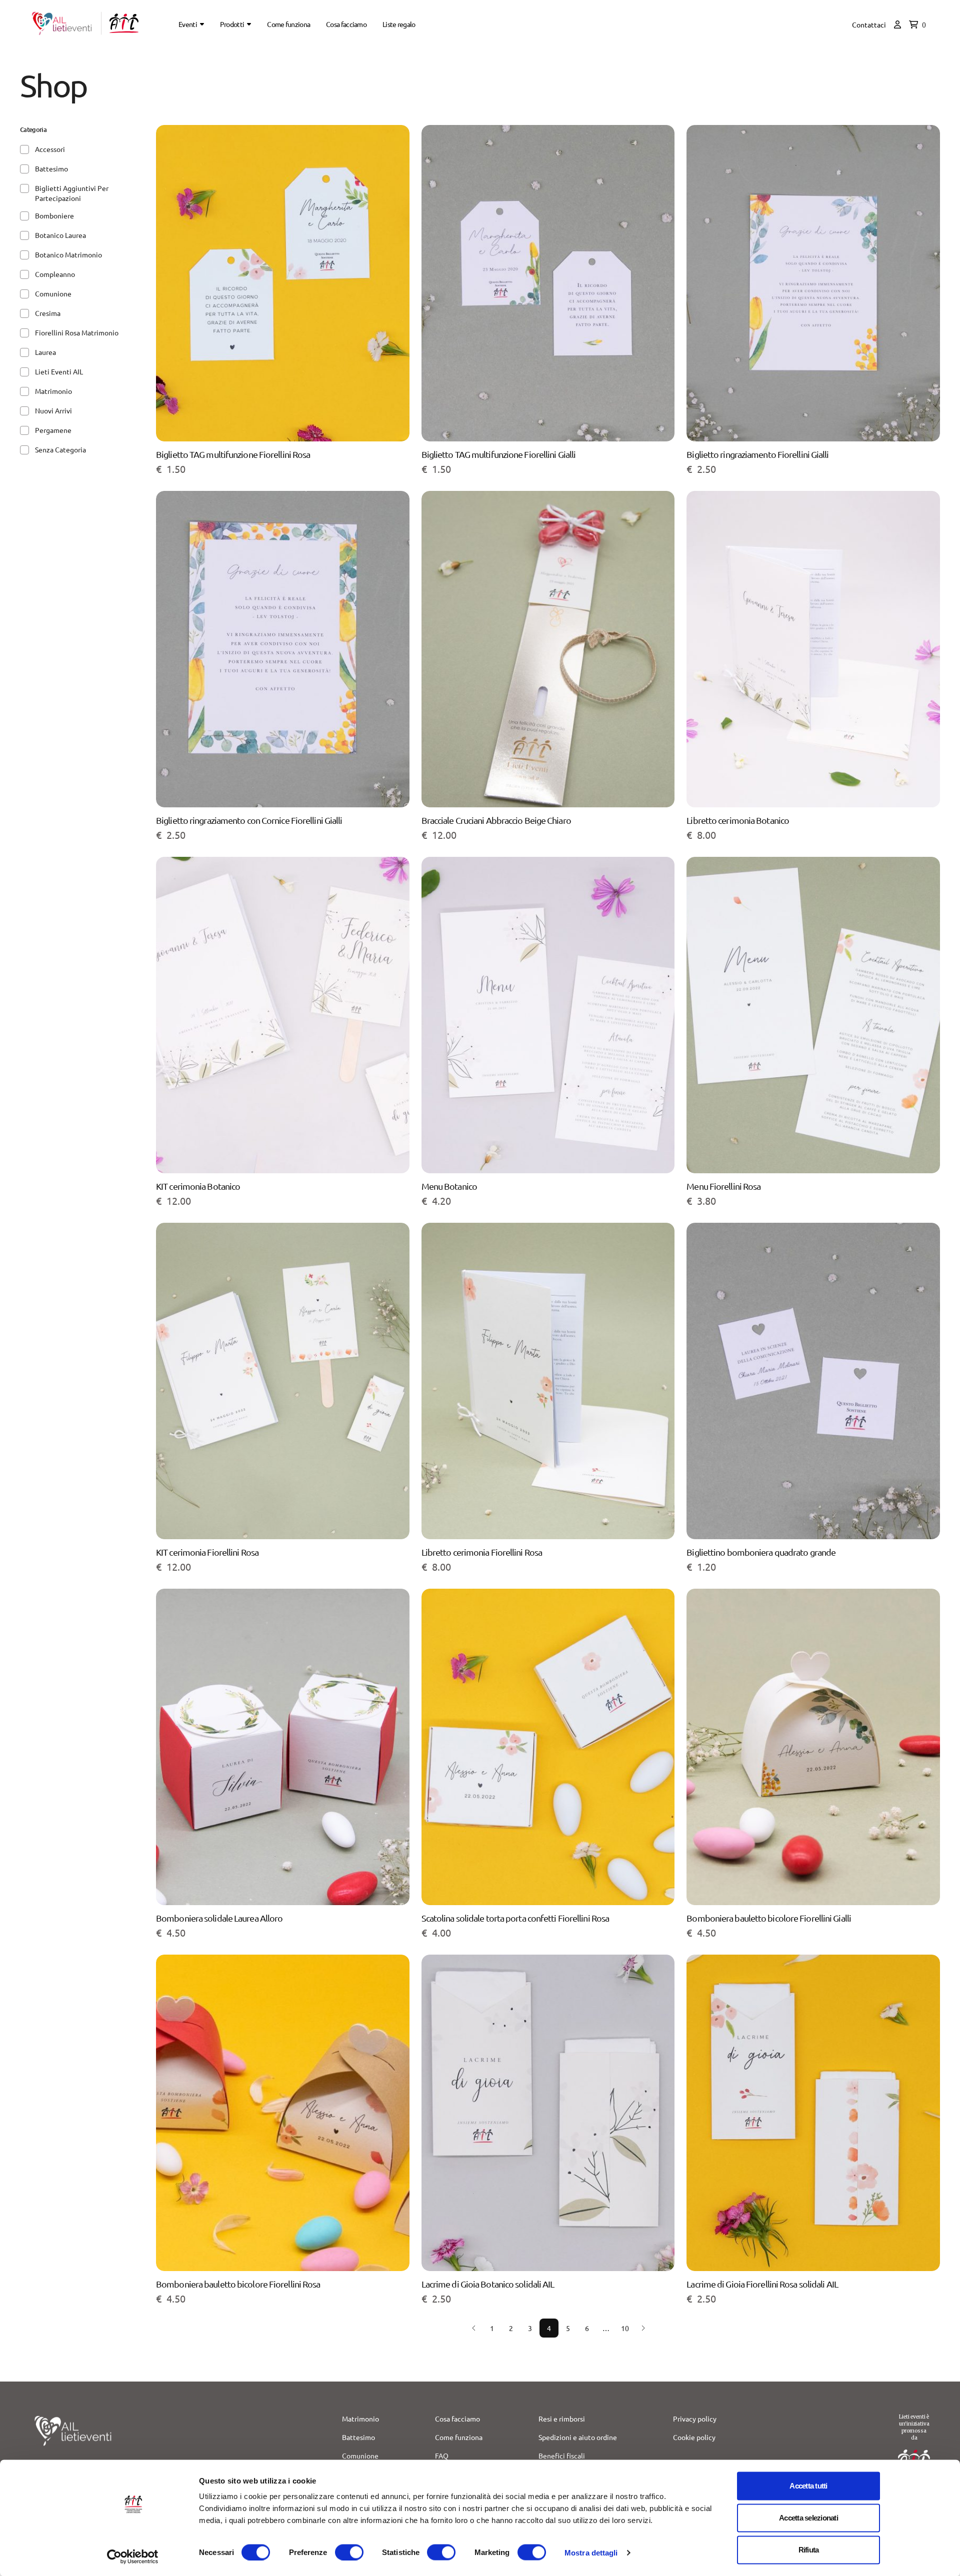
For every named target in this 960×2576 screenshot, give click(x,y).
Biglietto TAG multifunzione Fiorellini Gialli (499, 454)
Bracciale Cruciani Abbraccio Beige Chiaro (496, 820)
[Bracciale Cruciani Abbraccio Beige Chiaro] (548, 653)
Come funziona (288, 24)
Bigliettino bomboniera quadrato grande (761, 1552)
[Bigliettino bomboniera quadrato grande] (813, 1385)
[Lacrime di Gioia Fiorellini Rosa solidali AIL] (813, 2117)
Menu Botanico (449, 1186)
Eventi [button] (188, 24)
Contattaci (869, 24)
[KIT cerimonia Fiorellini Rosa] (283, 1385)
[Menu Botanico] (548, 1019)
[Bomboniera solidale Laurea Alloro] (283, 1751)
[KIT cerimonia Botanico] (283, 1019)
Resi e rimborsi (562, 2419)
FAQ (442, 2456)
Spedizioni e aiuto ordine (578, 2437)
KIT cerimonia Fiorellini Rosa (207, 1552)
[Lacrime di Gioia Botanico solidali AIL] (548, 2117)
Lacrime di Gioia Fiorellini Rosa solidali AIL (762, 2284)
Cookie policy (694, 2437)
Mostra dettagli (591, 2552)
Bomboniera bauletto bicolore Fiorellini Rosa (238, 2284)
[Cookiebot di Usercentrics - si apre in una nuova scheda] (133, 2557)
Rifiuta (809, 2550)
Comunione (360, 2456)
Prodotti (232, 24)
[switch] (349, 2552)
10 (625, 2328)
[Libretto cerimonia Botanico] (813, 653)
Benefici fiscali (562, 2456)
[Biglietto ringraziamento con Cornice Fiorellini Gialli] (283, 653)
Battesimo (358, 2437)
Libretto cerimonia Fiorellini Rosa (482, 1552)
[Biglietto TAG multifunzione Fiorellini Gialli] (548, 287)
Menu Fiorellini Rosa (723, 1186)
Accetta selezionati (808, 2518)
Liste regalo (399, 24)
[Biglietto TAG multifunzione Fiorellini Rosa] (283, 287)
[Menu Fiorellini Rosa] (813, 1019)
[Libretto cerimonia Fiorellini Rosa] (548, 1385)
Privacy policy (695, 2419)
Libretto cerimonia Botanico (738, 820)
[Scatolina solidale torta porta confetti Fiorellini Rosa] (548, 1751)
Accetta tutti (808, 2486)
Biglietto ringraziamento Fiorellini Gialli (757, 454)
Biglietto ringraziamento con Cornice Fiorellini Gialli (249, 820)
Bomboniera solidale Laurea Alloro (219, 1918)
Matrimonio (360, 2419)
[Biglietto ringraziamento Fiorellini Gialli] (813, 287)
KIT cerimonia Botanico (198, 1186)
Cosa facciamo (346, 24)
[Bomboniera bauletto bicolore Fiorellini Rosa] (283, 2117)
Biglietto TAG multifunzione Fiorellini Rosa (233, 454)
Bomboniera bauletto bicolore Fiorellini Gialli (769, 1918)
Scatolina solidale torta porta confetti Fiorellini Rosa (515, 1918)
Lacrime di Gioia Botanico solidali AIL (488, 2284)
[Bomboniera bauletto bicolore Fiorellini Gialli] (813, 1751)
